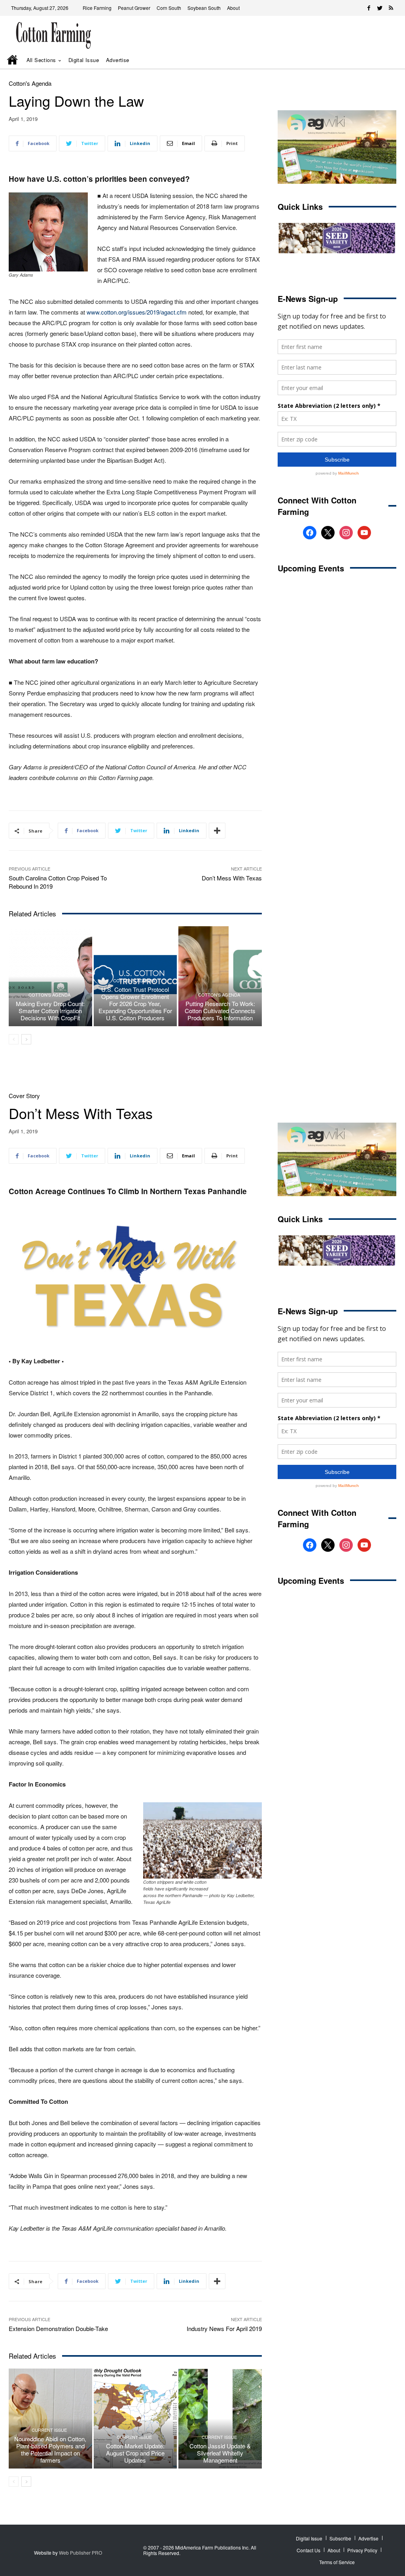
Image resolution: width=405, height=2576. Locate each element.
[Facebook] (369, 8)
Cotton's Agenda (30, 83)
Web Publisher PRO (80, 2552)
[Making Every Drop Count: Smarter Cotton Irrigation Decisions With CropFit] (50, 976)
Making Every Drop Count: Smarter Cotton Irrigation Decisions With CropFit (50, 1011)
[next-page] (26, 1039)
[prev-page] (14, 1039)
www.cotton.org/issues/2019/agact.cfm (137, 312)
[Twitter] (380, 8)
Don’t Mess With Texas (232, 878)
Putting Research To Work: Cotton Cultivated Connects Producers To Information (220, 1011)
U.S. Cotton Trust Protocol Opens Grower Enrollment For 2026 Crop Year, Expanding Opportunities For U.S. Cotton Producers (135, 1003)
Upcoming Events (311, 568)
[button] (380, 60)
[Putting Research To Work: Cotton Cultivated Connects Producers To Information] (220, 976)
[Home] (13, 60)
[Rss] (391, 8)
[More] (217, 831)
